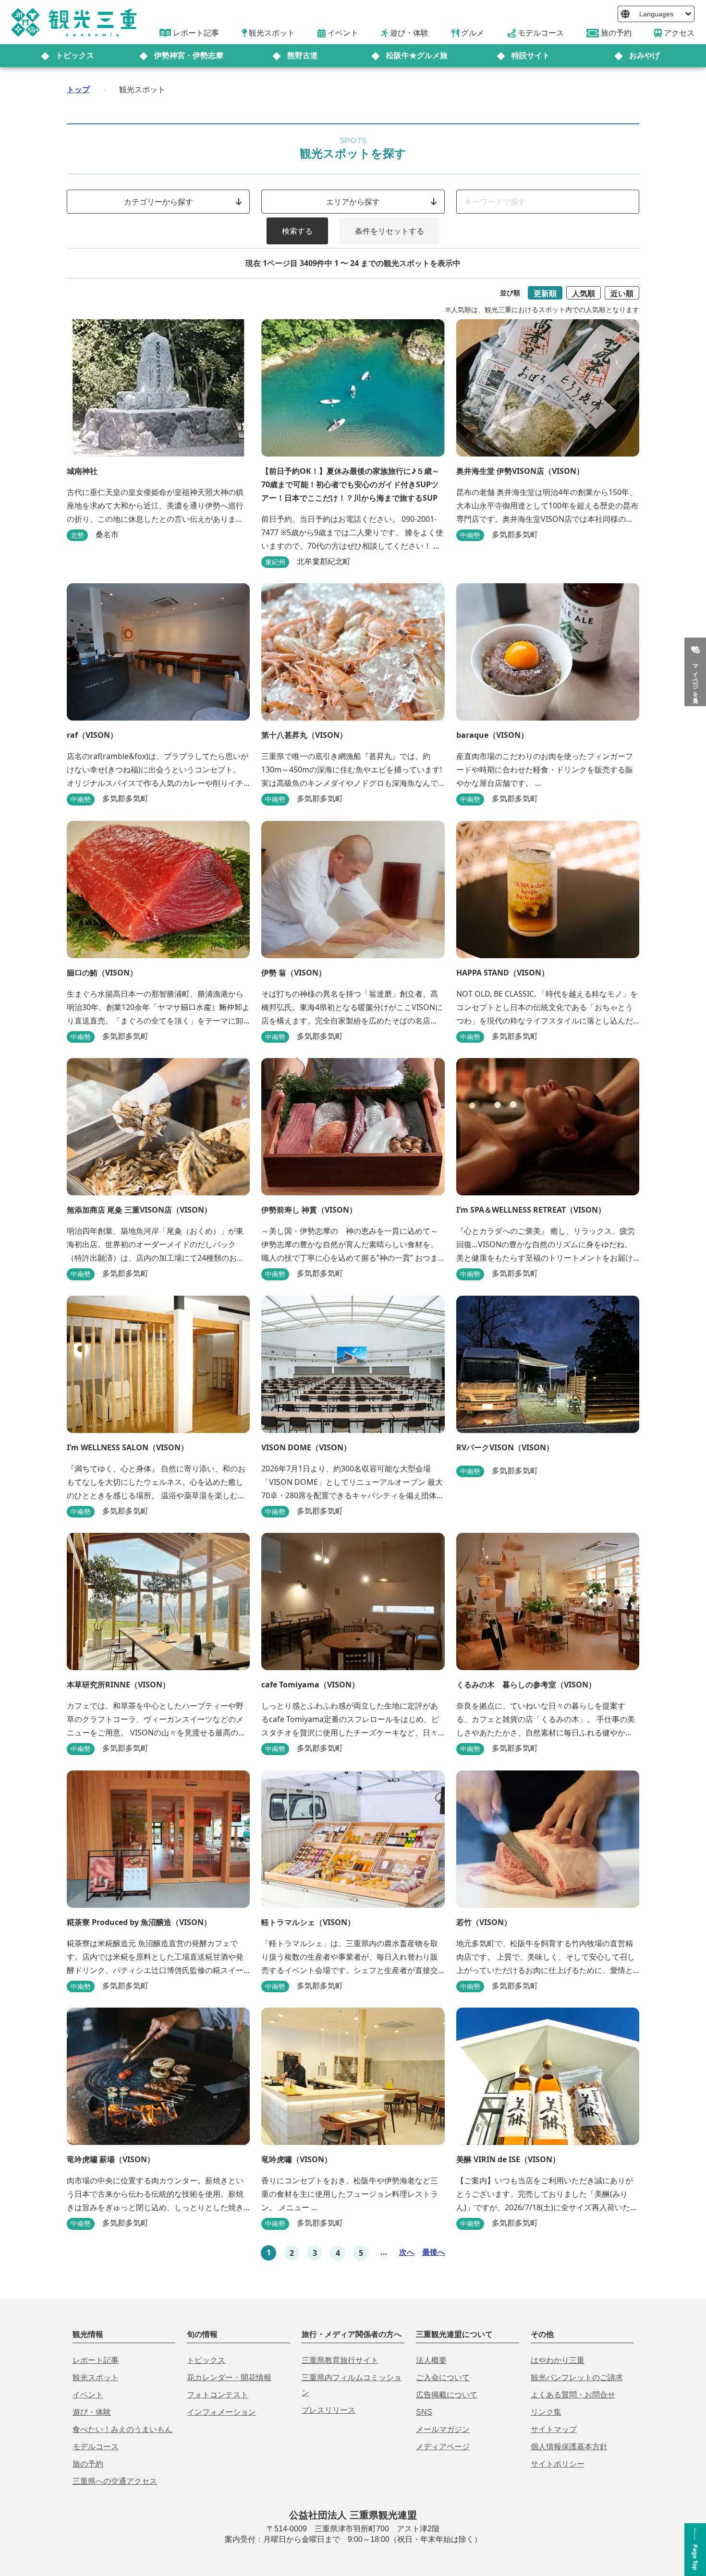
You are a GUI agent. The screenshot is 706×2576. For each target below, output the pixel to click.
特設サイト (531, 55)
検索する (297, 231)
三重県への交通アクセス (115, 2481)
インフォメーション (221, 2412)
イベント (88, 2395)
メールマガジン (443, 2429)
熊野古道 (303, 55)
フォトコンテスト (218, 2395)
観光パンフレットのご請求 (577, 2377)
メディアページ (443, 2447)
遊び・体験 (92, 2412)
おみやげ (645, 55)
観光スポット (96, 2377)
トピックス (75, 55)
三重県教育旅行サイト (340, 2360)
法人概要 (431, 2360)
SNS (424, 2412)
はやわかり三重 (558, 2360)
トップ (78, 89)
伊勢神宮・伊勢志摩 (189, 55)
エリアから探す (353, 202)
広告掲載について (447, 2395)
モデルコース (96, 2447)
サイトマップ (554, 2429)
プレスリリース (329, 2410)
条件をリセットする (390, 231)
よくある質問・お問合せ (573, 2395)
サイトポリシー (558, 2464)
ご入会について (443, 2377)
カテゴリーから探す (158, 202)
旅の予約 (88, 2464)
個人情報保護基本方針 (569, 2447)
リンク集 (546, 2412)
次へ (407, 2252)
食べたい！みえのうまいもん (122, 2429)
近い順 (622, 293)
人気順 (584, 293)
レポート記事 (96, 2360)
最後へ (434, 2252)
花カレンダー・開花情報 (229, 2377)
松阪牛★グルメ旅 (417, 55)
